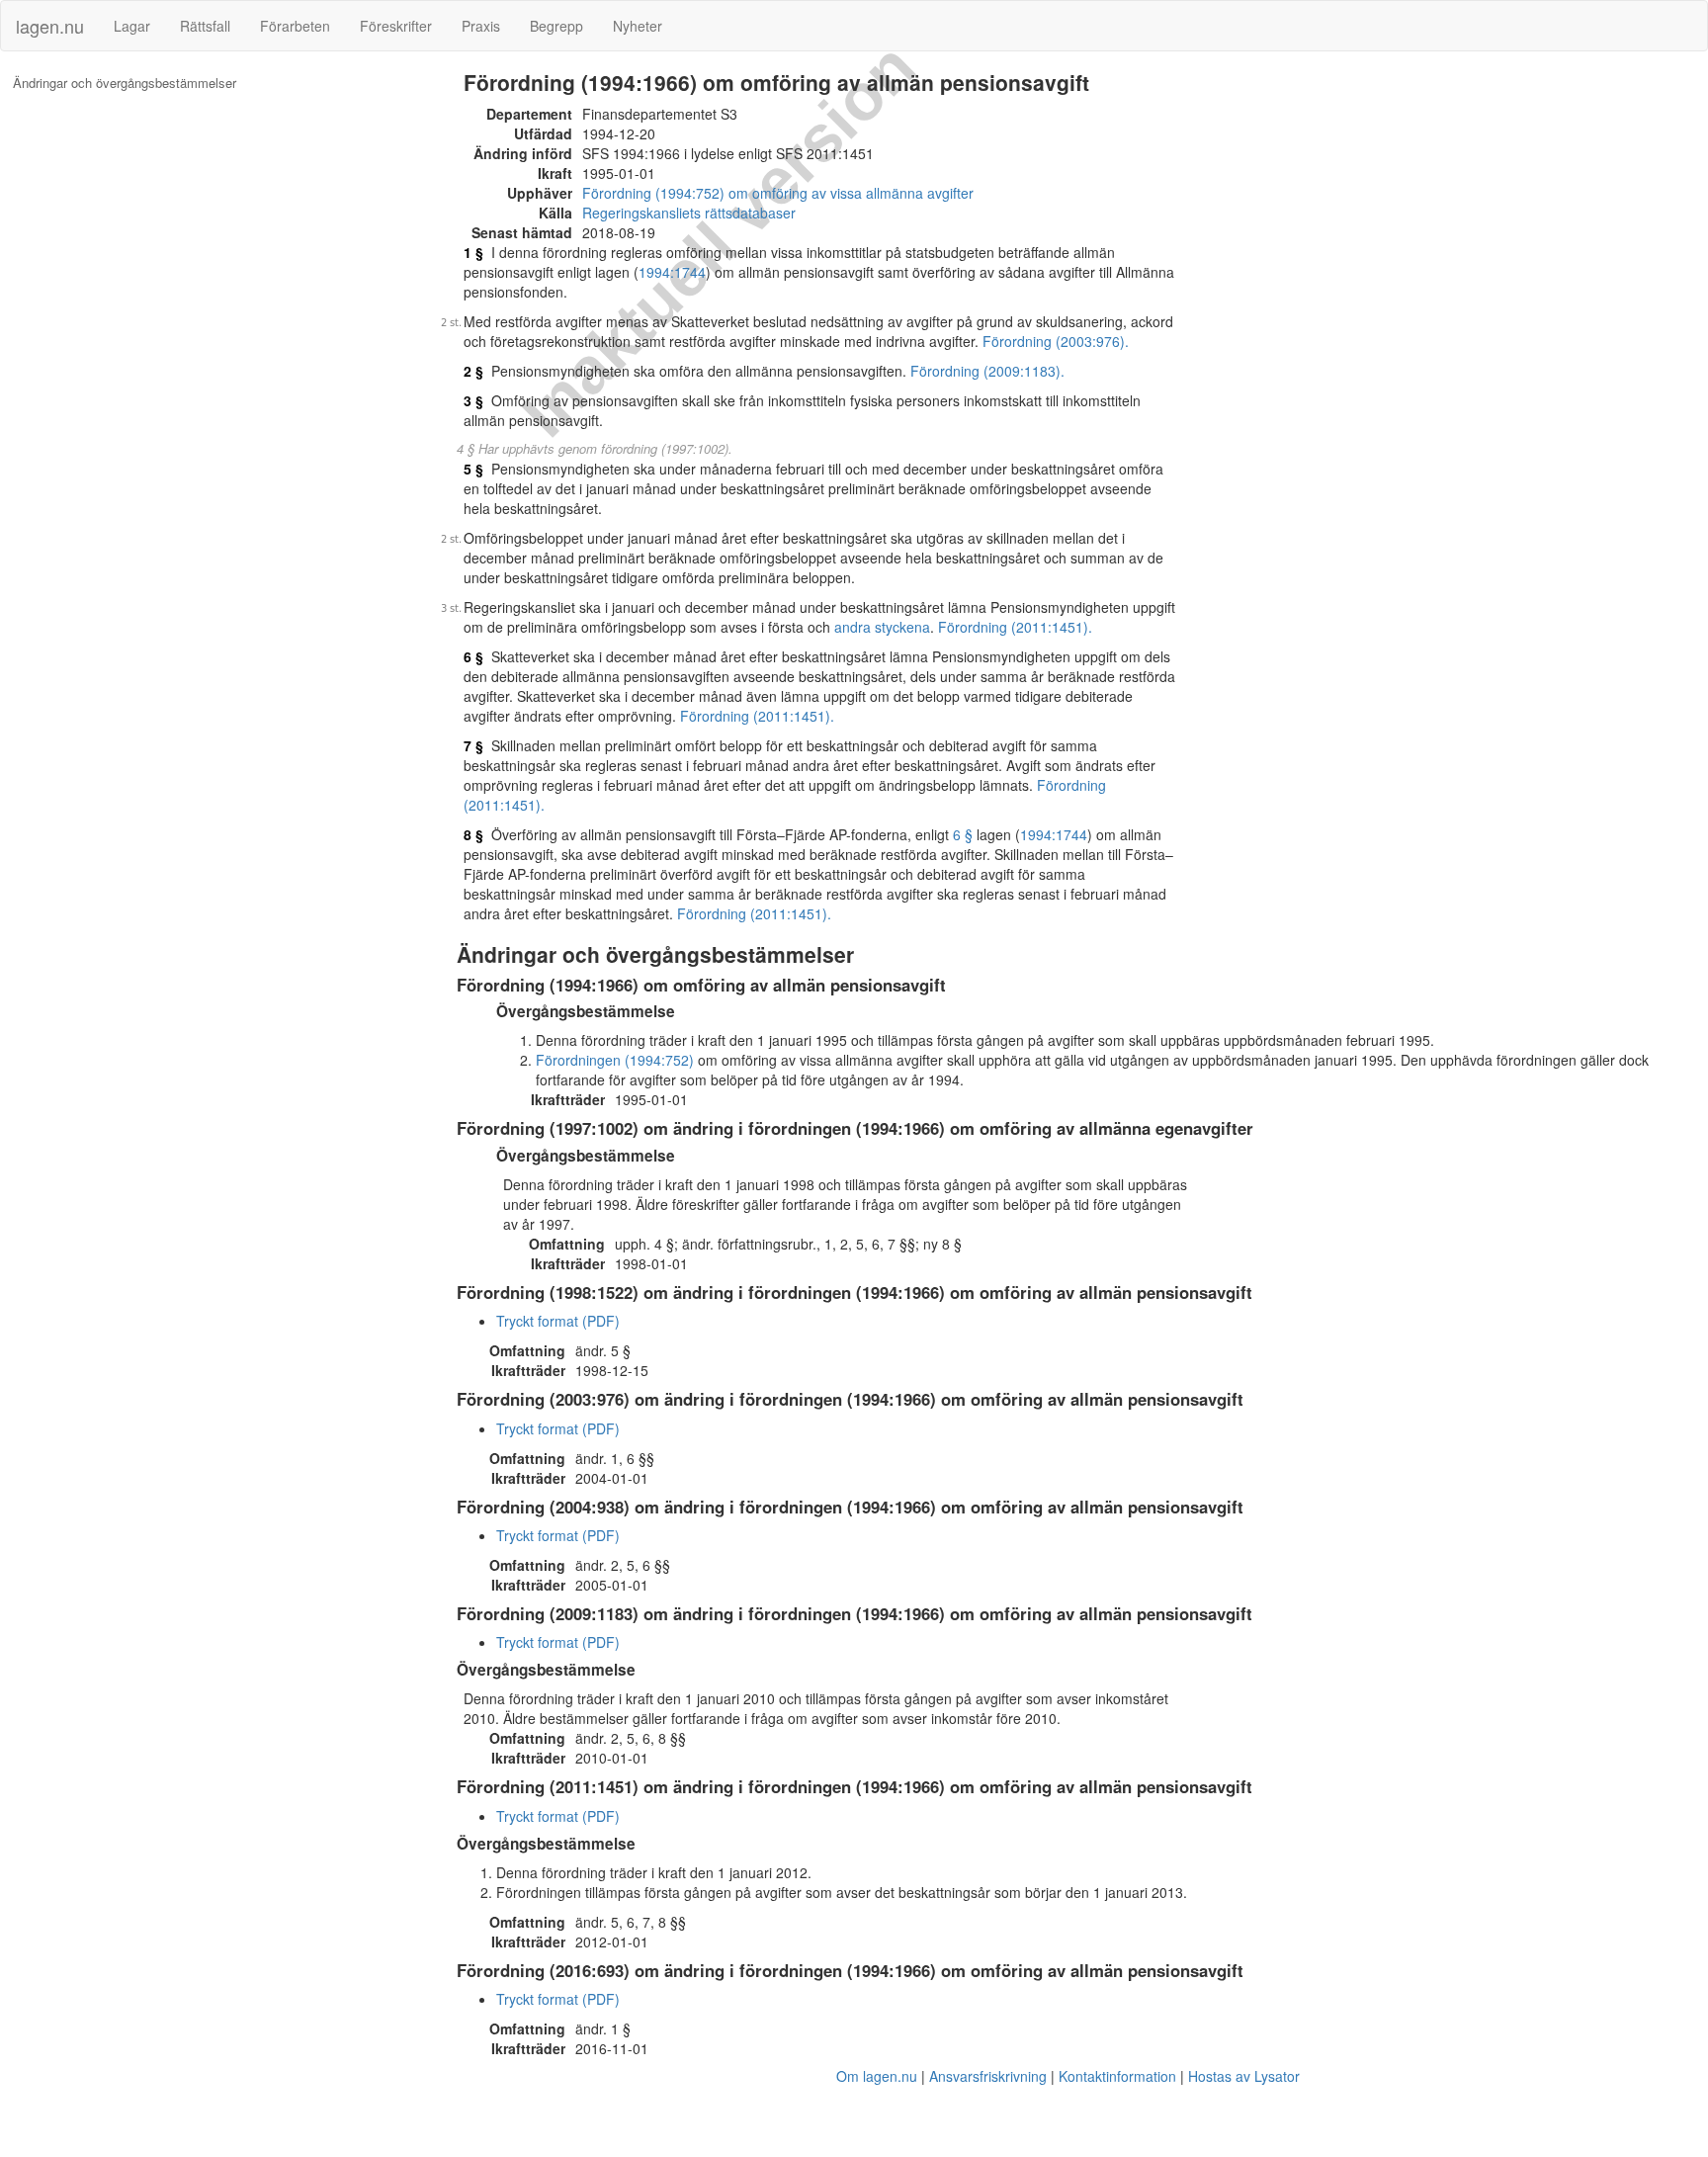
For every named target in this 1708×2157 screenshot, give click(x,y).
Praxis (481, 26)
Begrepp (556, 26)
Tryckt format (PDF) (558, 1321)
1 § (473, 252)
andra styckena (882, 627)
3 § (473, 400)
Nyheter (638, 26)
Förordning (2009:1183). (987, 371)
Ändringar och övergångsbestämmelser (125, 83)
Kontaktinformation (1117, 2076)
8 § (473, 834)
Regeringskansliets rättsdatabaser (689, 213)
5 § (473, 469)
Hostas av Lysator (1244, 2076)
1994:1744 (672, 272)
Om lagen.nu (877, 2076)
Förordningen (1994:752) (615, 1060)
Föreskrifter (396, 26)
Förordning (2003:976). (1056, 341)
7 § (473, 745)
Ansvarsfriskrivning (988, 2076)
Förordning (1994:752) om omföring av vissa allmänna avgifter (778, 193)
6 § (473, 656)
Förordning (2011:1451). (1015, 627)
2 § (473, 371)
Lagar (132, 26)
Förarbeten (295, 26)
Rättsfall (205, 26)
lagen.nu (50, 26)
